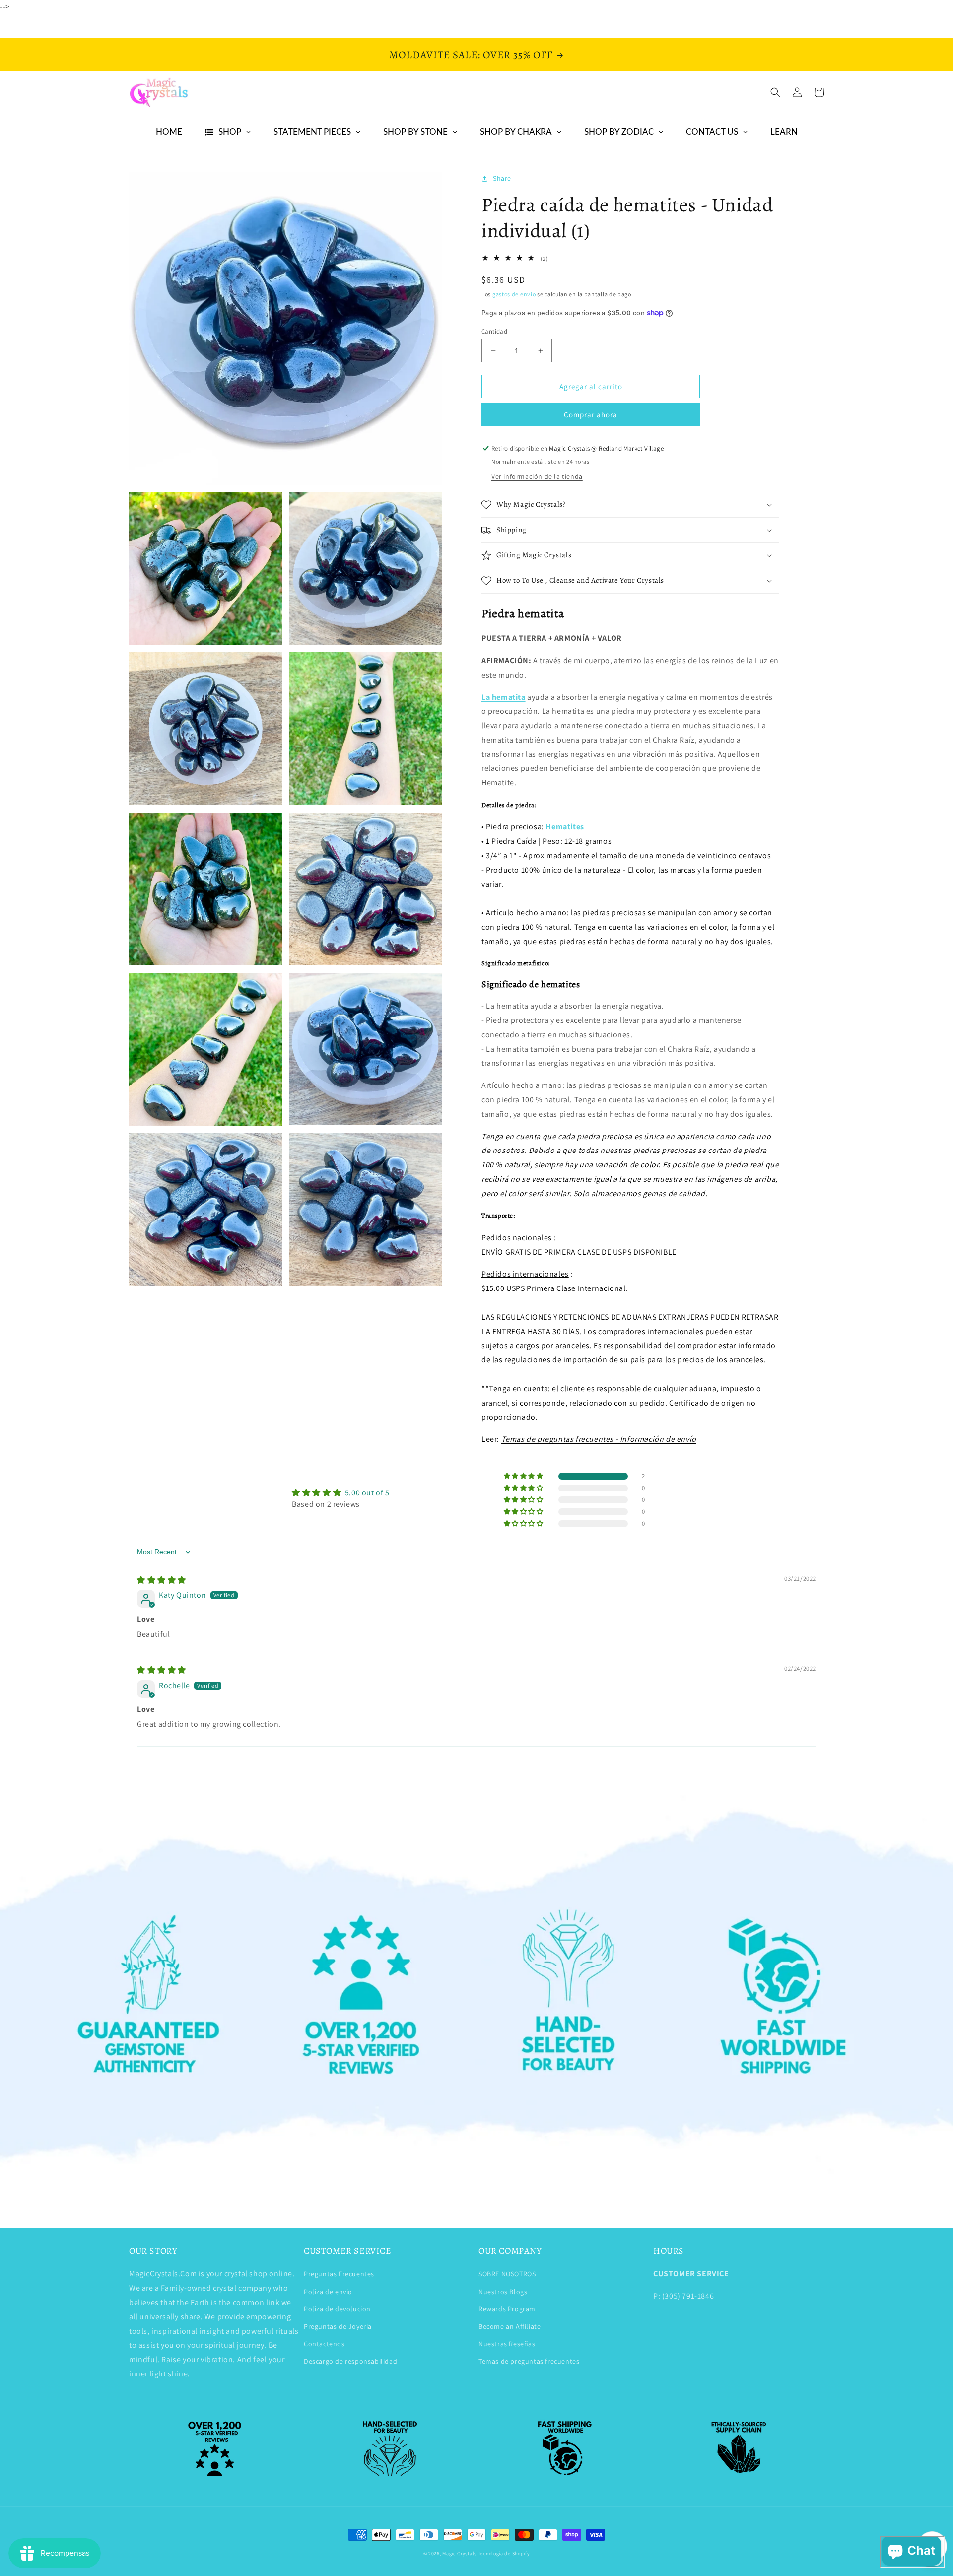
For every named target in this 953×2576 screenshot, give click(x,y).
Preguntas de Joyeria (338, 2326)
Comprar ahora (591, 415)
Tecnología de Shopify (504, 2553)
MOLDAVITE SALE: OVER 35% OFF (471, 55)
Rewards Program (507, 2309)
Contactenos (324, 2344)
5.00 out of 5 (367, 1493)
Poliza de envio (328, 2292)
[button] (775, 92)
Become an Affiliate (510, 2326)
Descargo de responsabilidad (350, 2361)
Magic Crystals (459, 2553)
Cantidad (494, 331)
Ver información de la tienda (537, 476)
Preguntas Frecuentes (339, 2274)
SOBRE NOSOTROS (507, 2274)
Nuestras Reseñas (507, 2344)
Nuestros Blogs (503, 2292)
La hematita (504, 697)
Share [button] (502, 178)
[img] (162, 1580)
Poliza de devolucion (337, 2309)
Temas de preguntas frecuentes (529, 2361)
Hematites (565, 827)
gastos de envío (514, 294)
